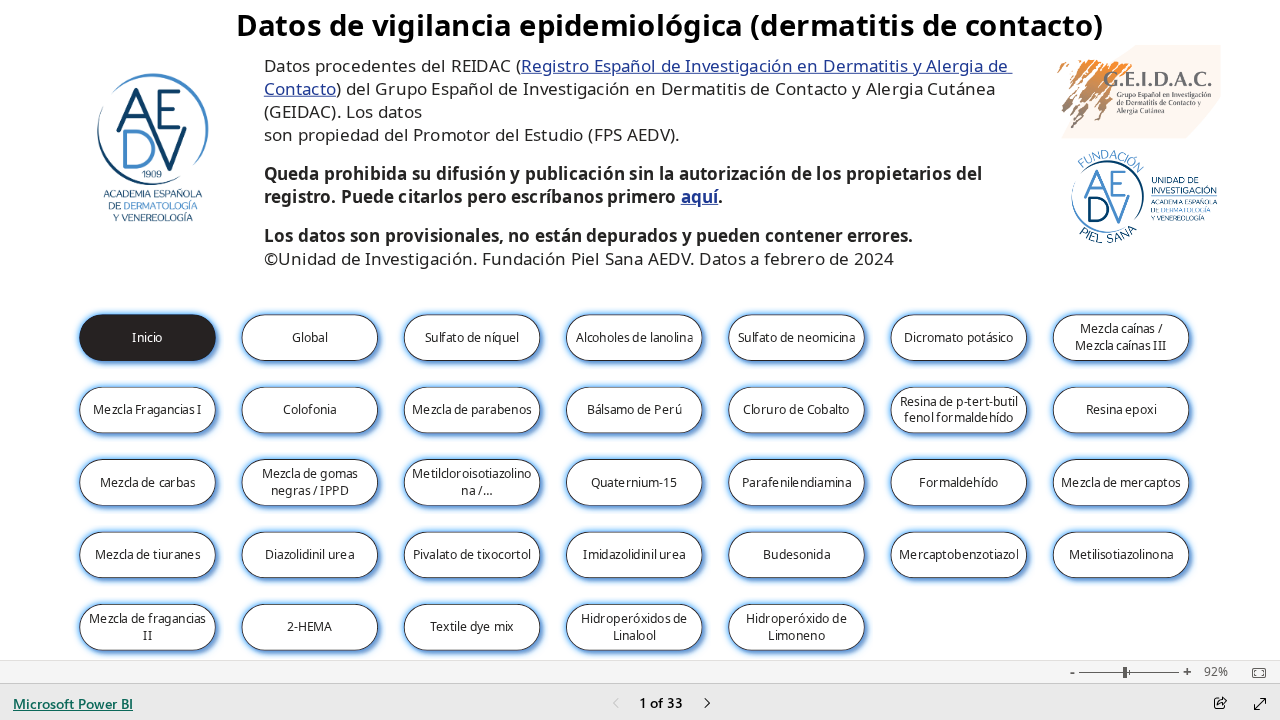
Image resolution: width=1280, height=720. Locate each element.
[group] (673, 24)
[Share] (1220, 704)
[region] (639, 330)
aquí (700, 196)
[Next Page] (707, 704)
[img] (1134, 91)
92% (1216, 672)
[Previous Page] (616, 704)
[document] (673, 24)
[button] (147, 337)
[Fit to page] (1254, 673)
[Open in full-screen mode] (1260, 704)
